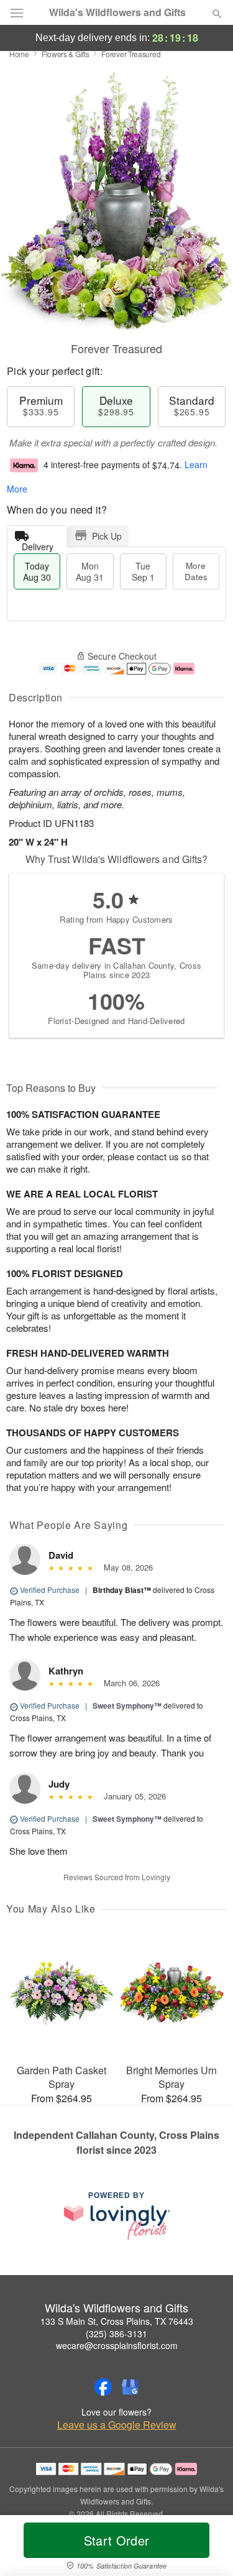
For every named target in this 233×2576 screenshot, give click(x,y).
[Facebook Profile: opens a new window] (103, 2387)
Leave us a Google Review (117, 2425)
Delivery (38, 544)
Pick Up (107, 536)
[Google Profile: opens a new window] (130, 2387)
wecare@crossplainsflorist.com (117, 2345)
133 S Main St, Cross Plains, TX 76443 (117, 2321)
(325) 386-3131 (116, 2334)
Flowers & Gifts (66, 54)
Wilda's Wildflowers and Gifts (117, 12)
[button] (207, 2548)
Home (19, 54)
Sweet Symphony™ (127, 1706)
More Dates (196, 571)
